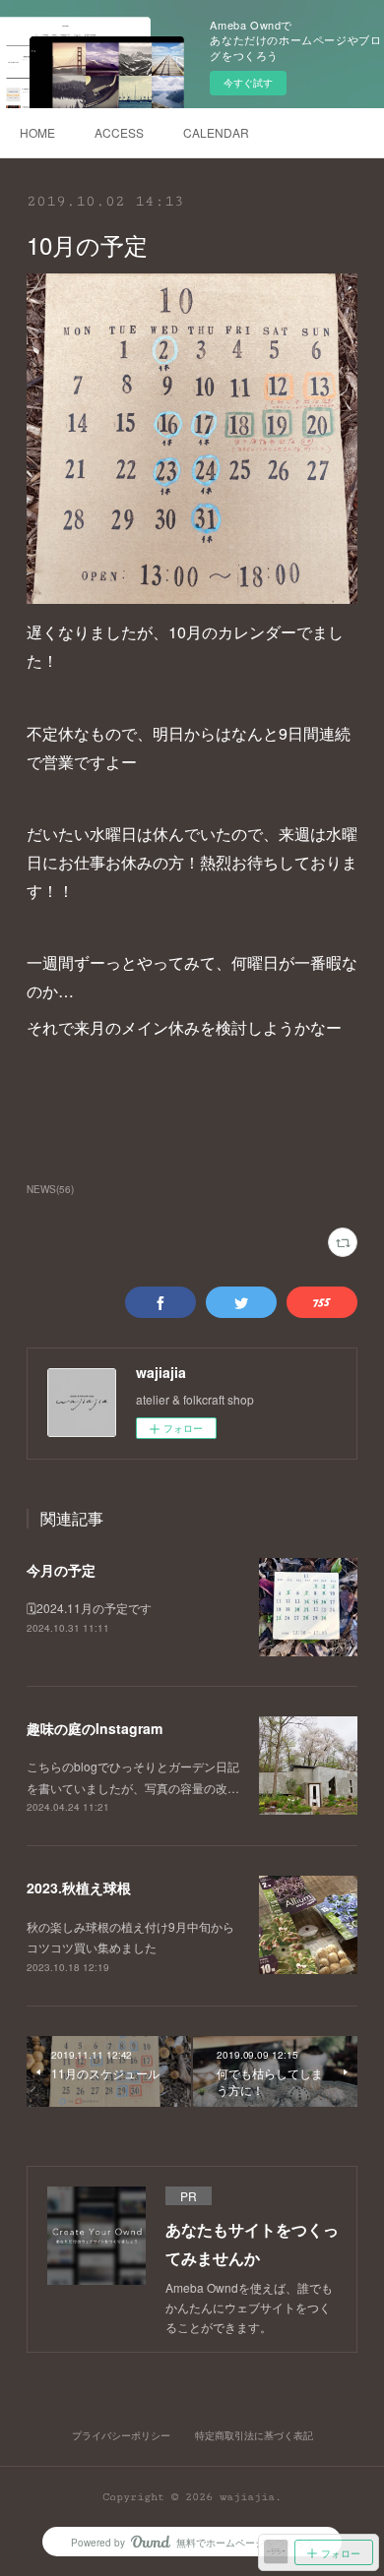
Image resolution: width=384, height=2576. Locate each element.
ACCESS (119, 132)
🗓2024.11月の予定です (89, 1608)
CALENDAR (216, 132)
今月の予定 (61, 1570)
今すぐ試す (248, 83)
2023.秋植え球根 (79, 1887)
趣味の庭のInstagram (95, 1728)
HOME (37, 132)
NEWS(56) (50, 1189)
